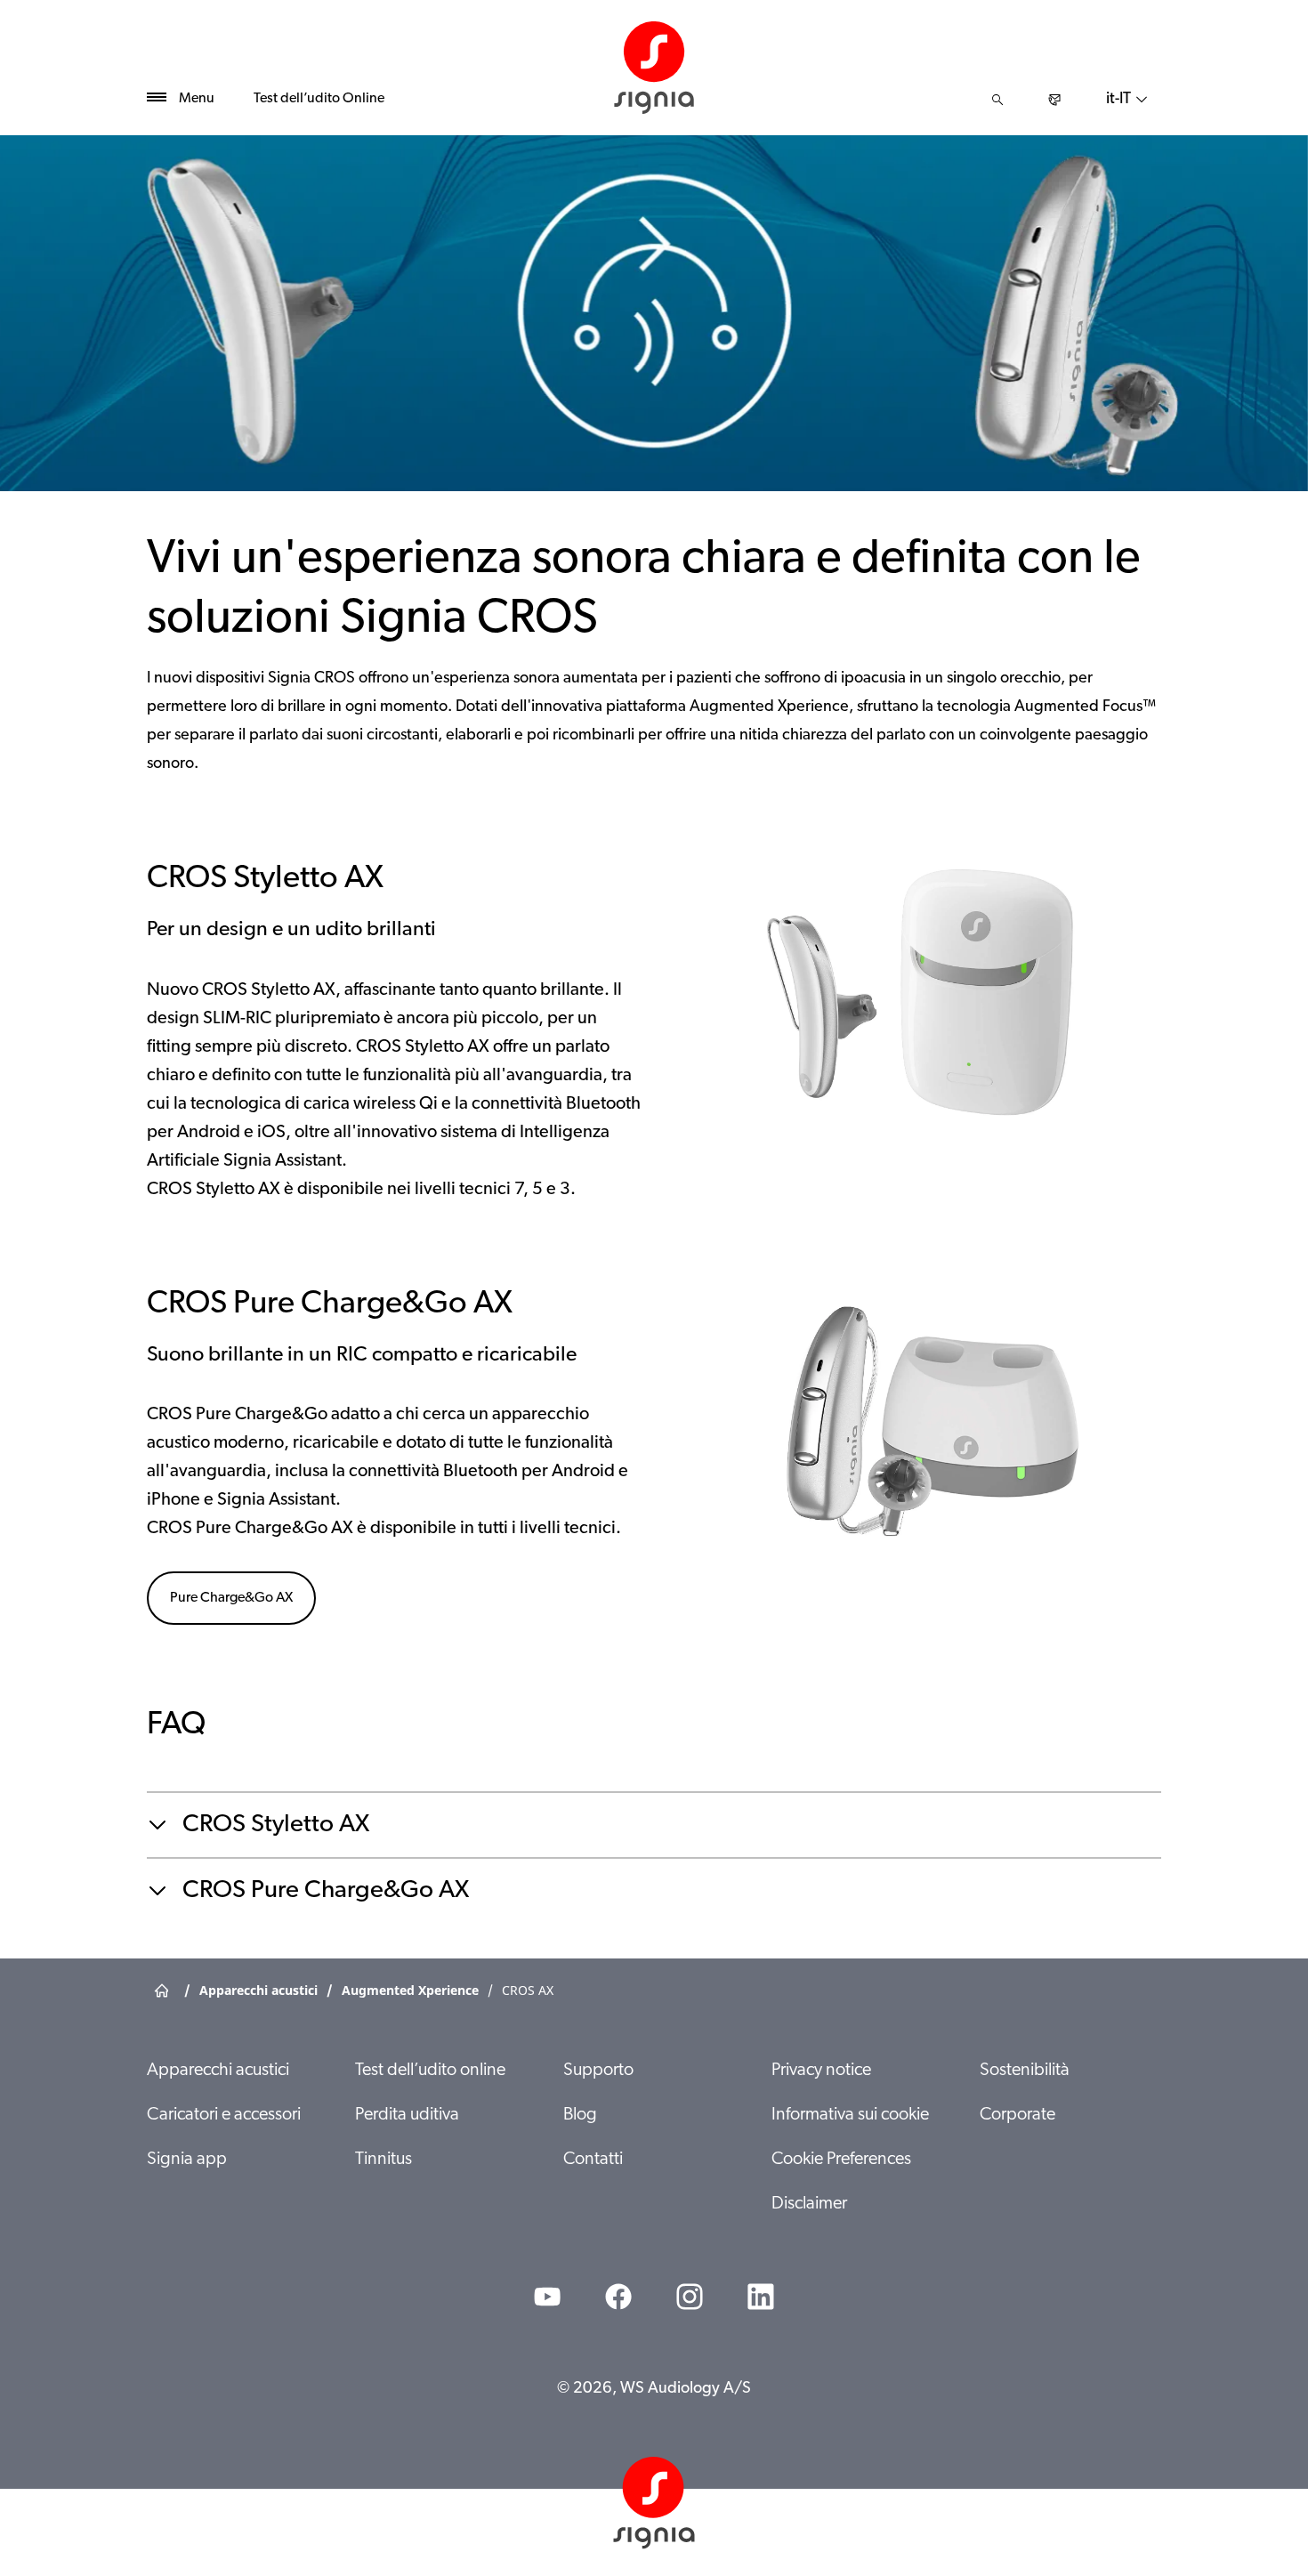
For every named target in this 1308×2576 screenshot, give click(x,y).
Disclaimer (809, 2204)
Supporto (598, 2071)
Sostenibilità (1025, 2071)
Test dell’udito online (430, 2071)
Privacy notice (821, 2071)
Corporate (1017, 2115)
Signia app (187, 2160)
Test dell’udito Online (319, 99)
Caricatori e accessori (224, 2115)
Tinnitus (384, 2160)
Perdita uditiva (407, 2115)
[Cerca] (997, 100)
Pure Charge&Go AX (231, 1598)
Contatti (593, 2160)
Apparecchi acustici (218, 2071)
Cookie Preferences (841, 2160)
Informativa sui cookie (850, 2115)
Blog (580, 2115)
